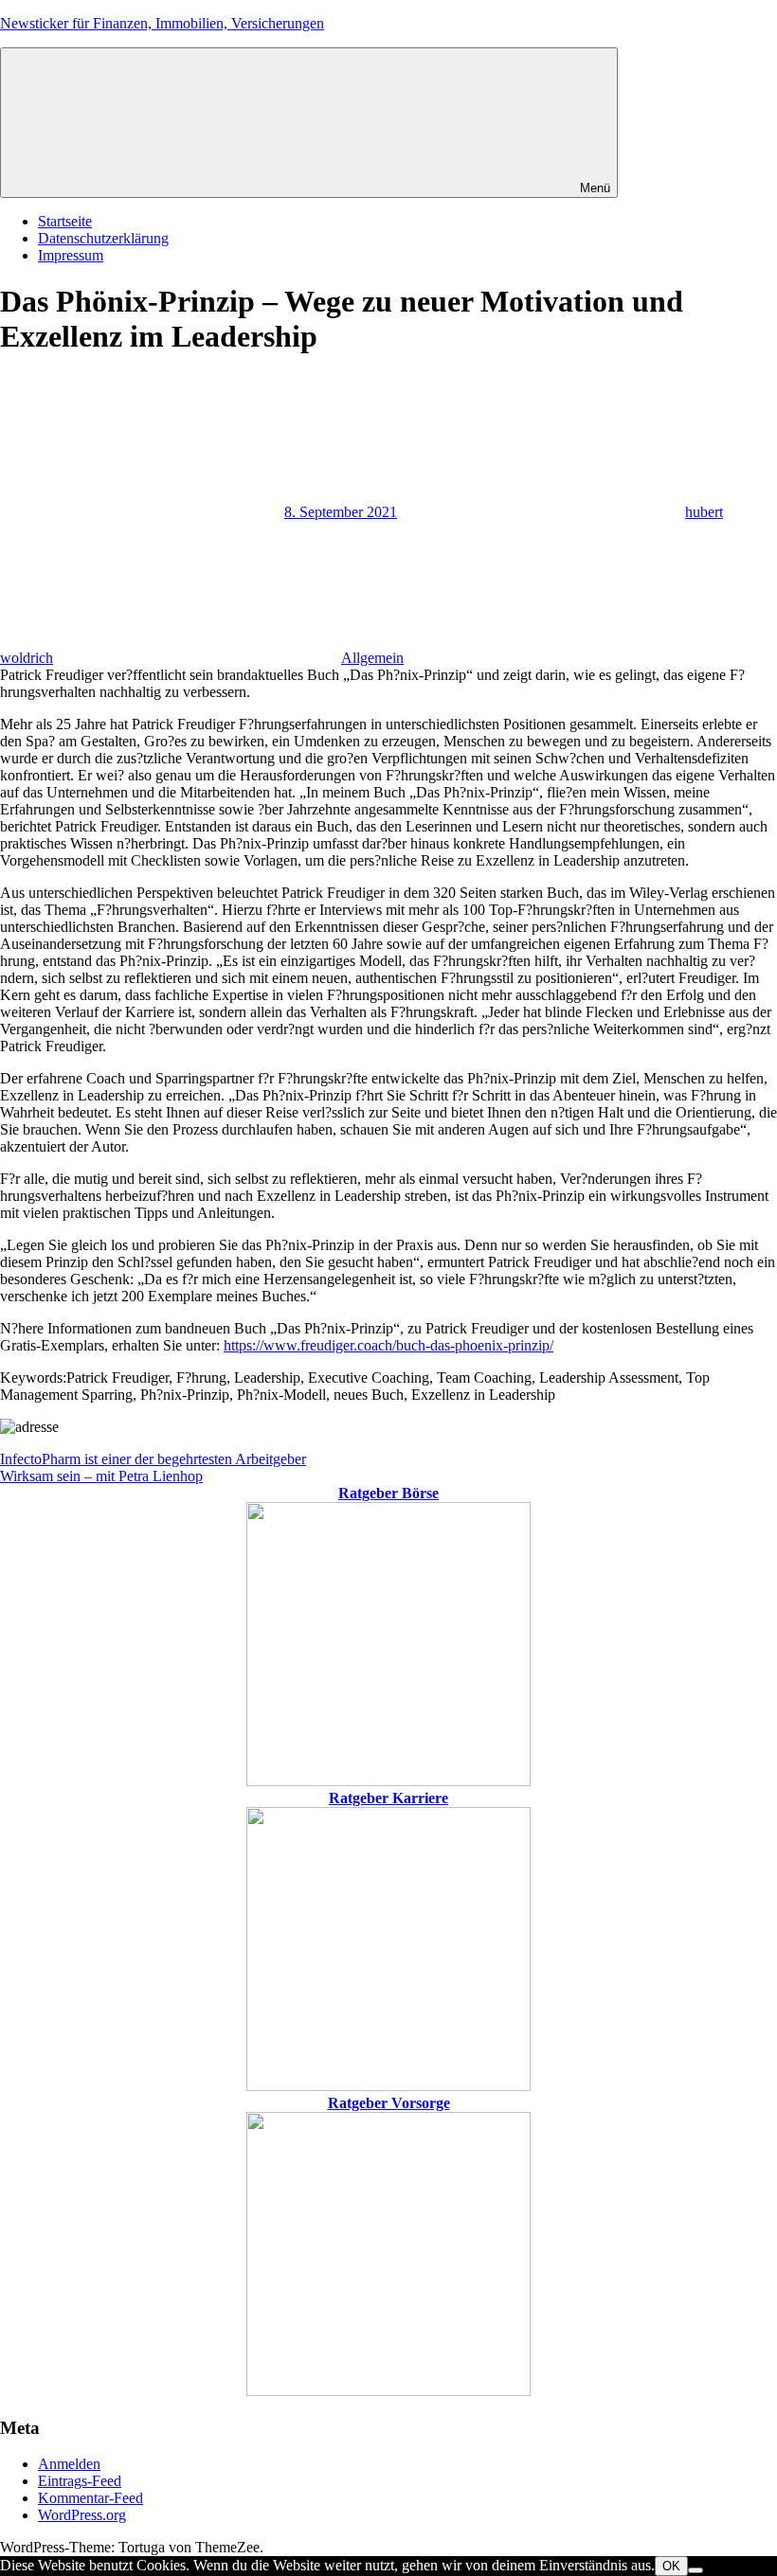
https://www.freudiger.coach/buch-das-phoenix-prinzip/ (388, 1345)
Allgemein (372, 658)
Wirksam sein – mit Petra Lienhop (101, 1476)
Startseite (65, 221)
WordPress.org (82, 2515)
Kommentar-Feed (90, 2498)
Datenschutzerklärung (103, 238)
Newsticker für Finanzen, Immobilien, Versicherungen (162, 23)
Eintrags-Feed (80, 2481)
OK (671, 2566)
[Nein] (696, 2570)
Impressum (71, 255)
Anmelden (69, 2464)
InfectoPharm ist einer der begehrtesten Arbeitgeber (153, 1459)
